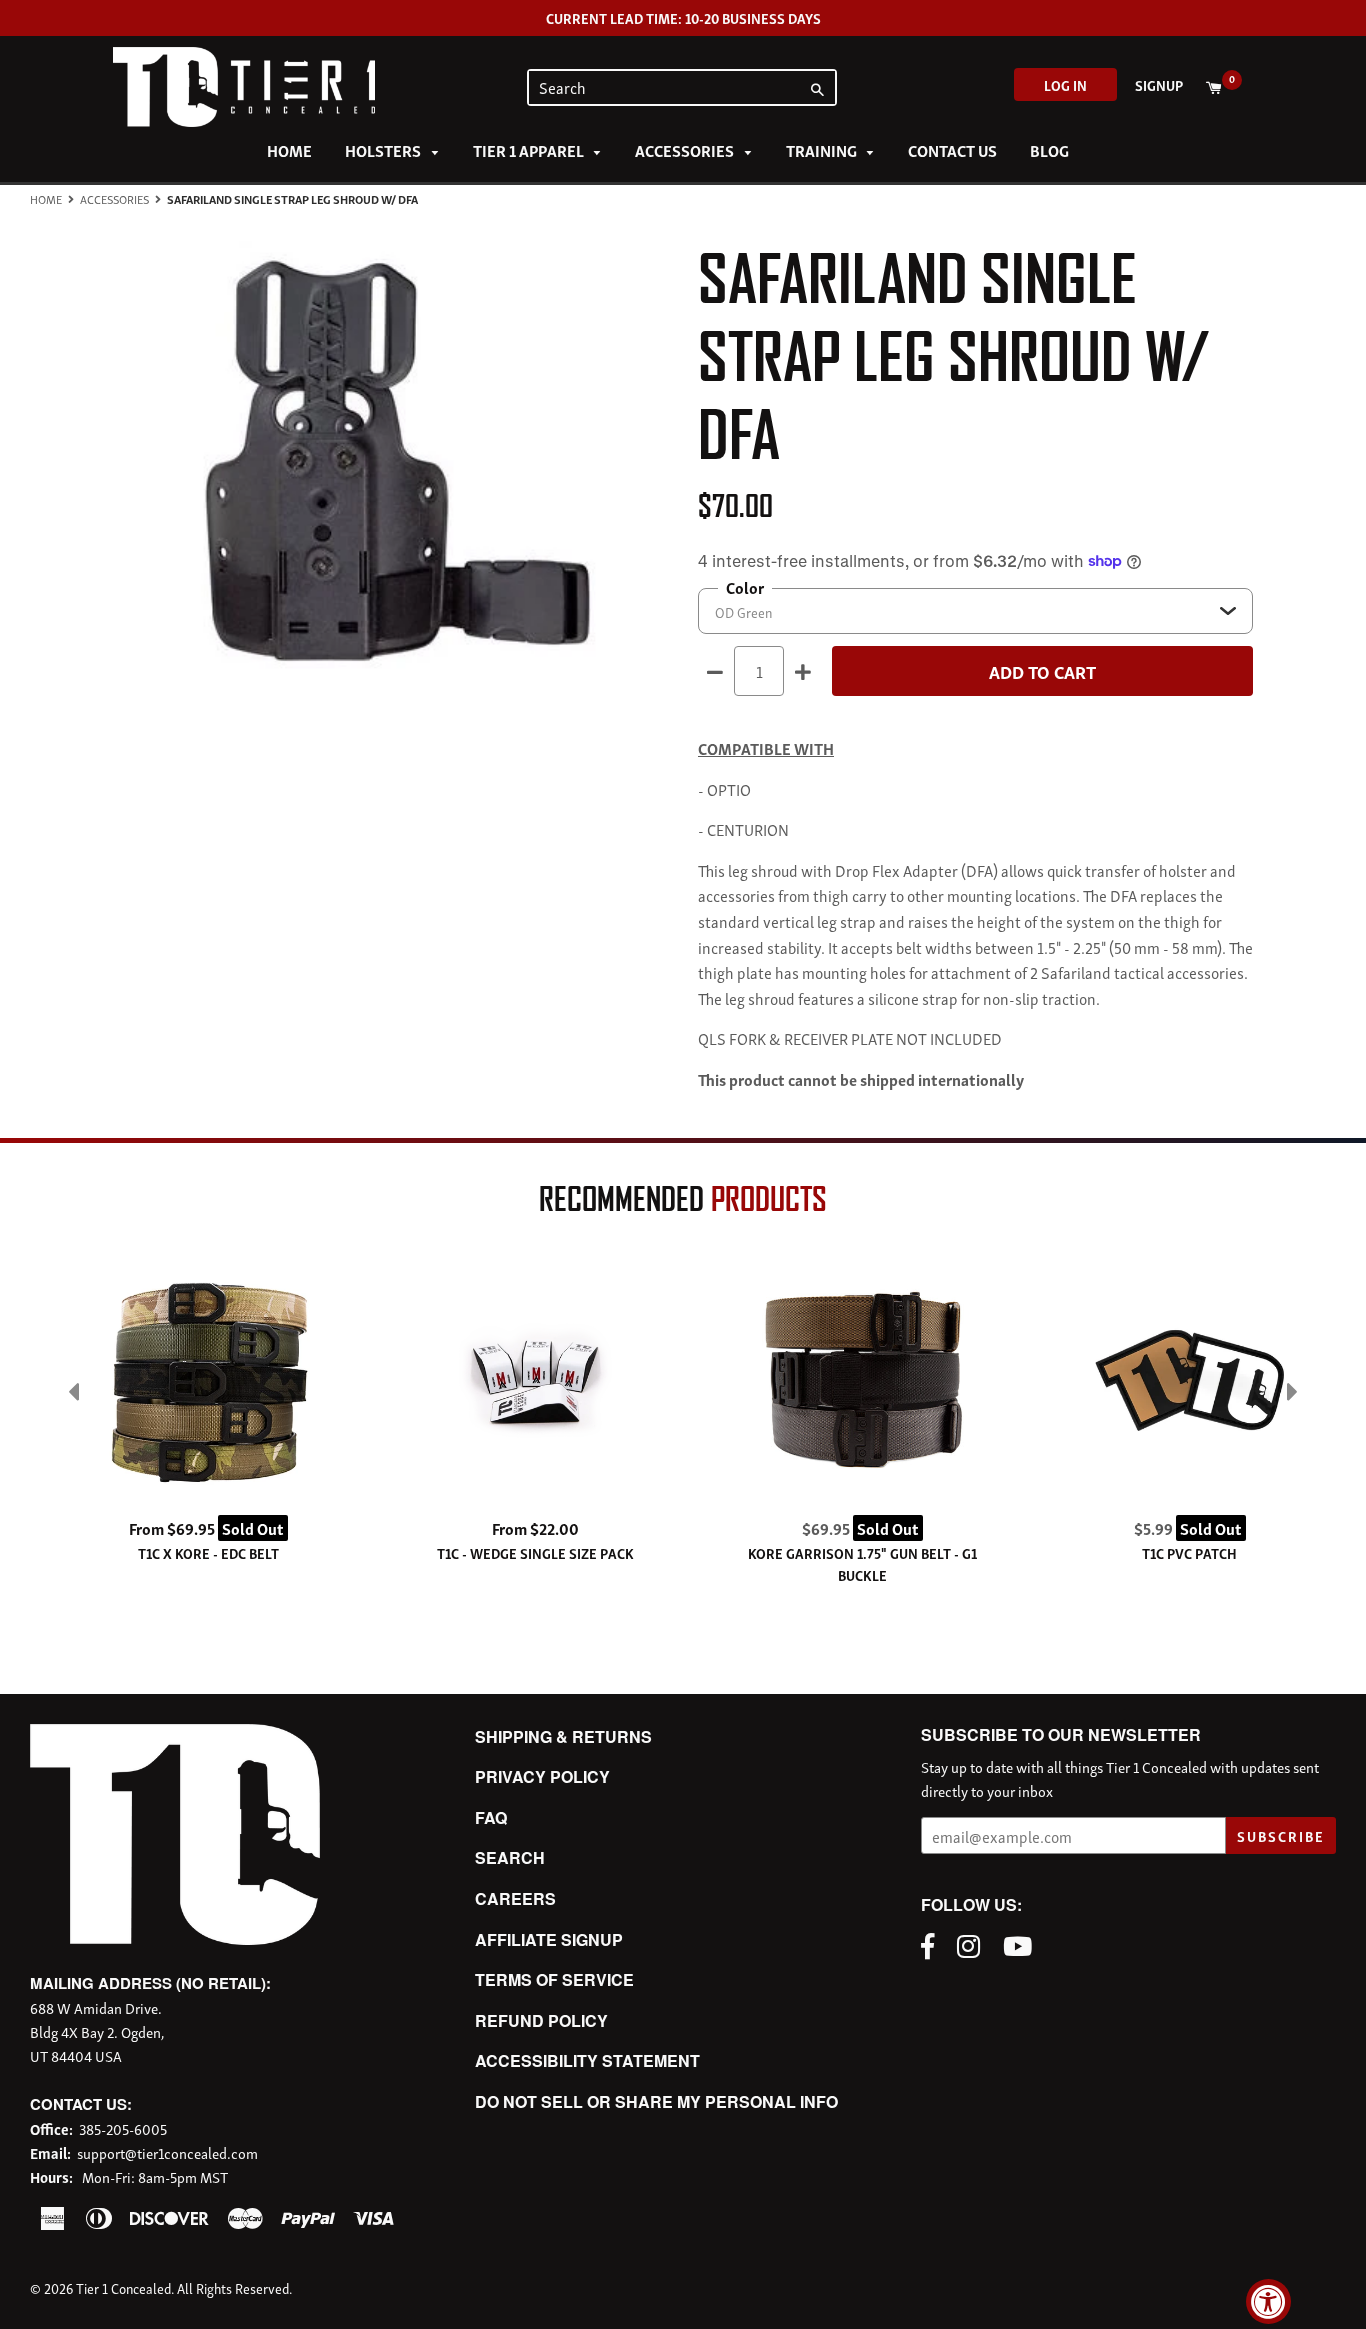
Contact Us (952, 150)
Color (745, 587)
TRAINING (823, 150)
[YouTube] (1022, 1944)
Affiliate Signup (549, 1939)
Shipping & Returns (563, 1736)
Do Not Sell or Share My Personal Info (656, 2101)
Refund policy (541, 2020)
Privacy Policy (542, 1776)
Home (289, 150)
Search (510, 1857)
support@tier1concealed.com (167, 2152)
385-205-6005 (123, 2128)
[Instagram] (973, 1944)
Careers (515, 1898)
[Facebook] (932, 1944)
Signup (1159, 84)
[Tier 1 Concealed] (175, 1938)
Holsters (384, 150)
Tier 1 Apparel (530, 150)
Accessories (686, 150)
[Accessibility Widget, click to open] (1268, 2301)
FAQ (491, 1817)
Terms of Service (554, 1979)
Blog (1049, 150)
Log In (1065, 84)
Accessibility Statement (587, 2060)
